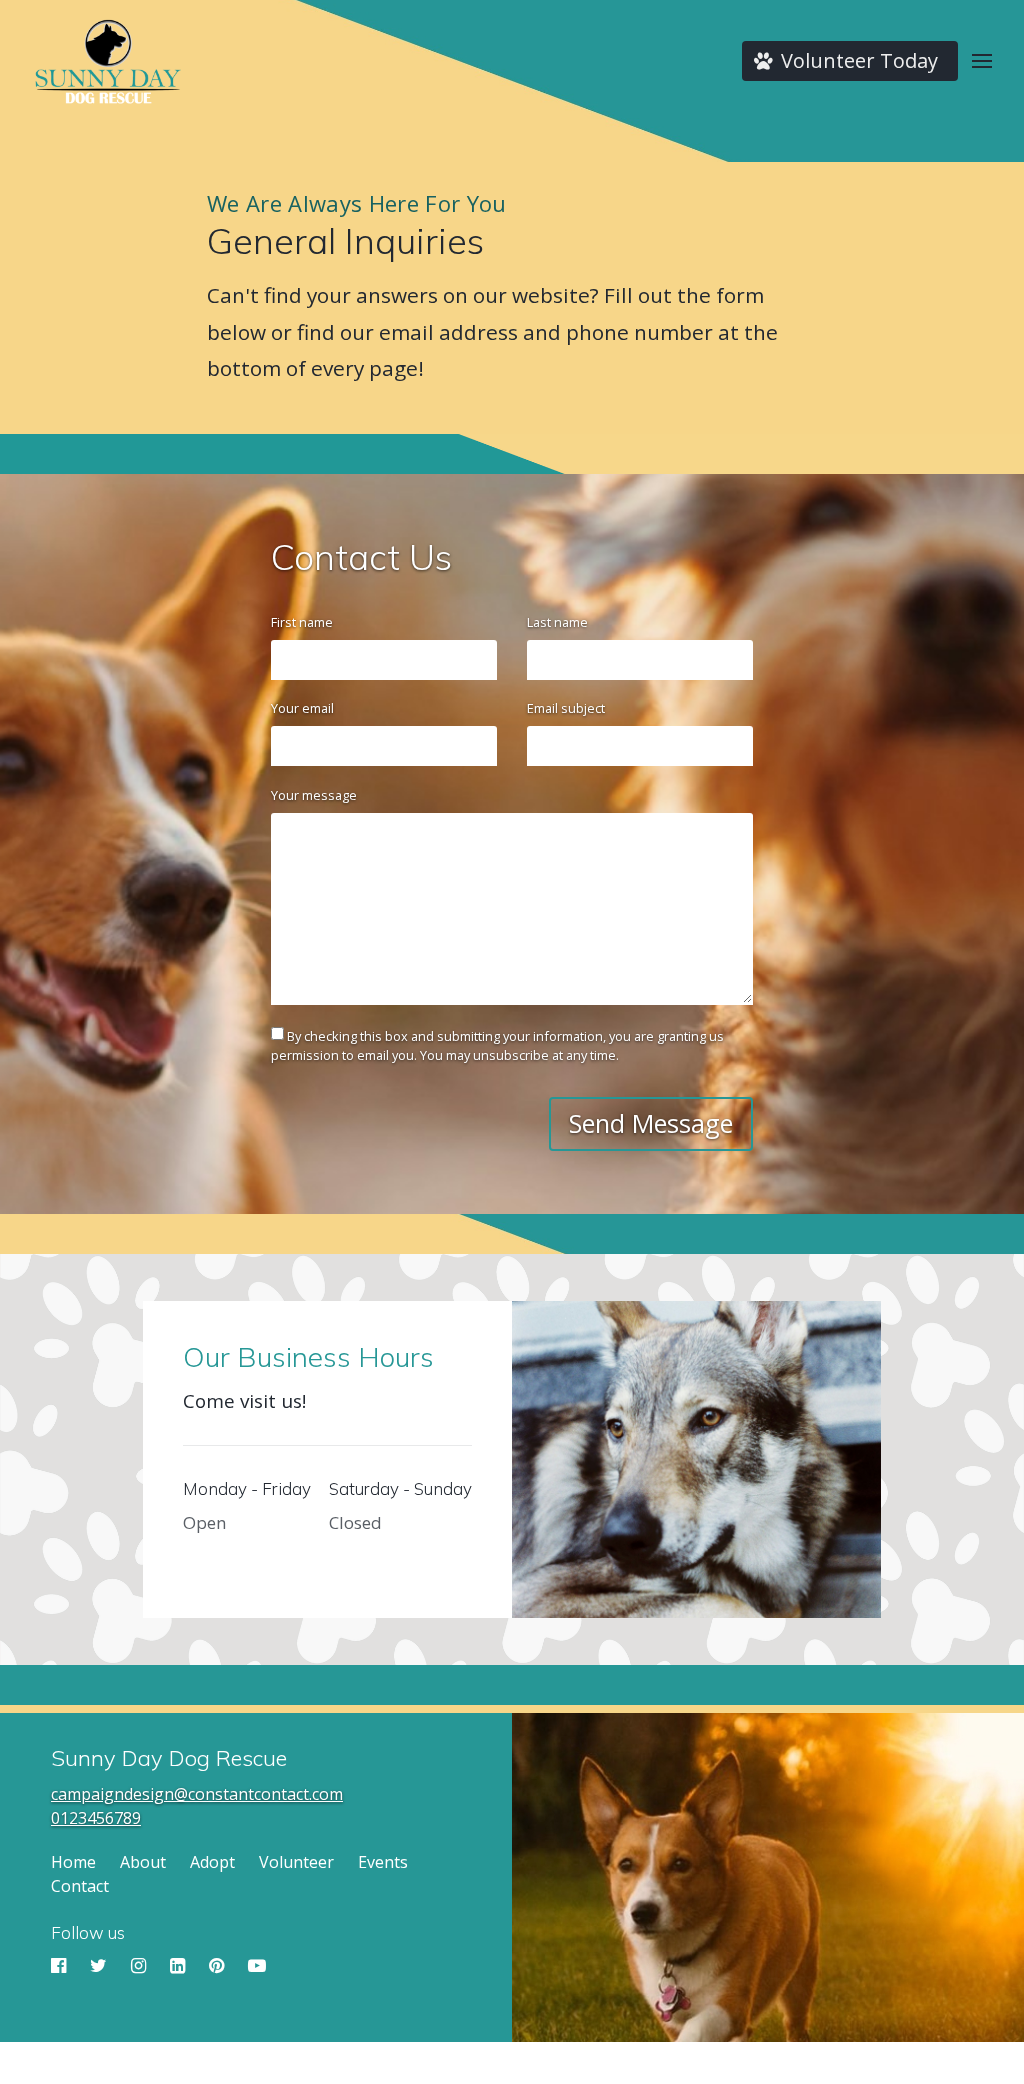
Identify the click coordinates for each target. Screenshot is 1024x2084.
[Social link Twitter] (100, 1966)
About (143, 1862)
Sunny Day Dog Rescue (169, 1758)
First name (302, 622)
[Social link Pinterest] (218, 1966)
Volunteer (296, 1862)
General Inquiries (345, 241)
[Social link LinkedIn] (179, 1966)
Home (73, 1862)
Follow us (88, 1932)
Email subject (566, 708)
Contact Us (361, 557)
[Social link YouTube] (257, 1966)
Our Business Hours (308, 1357)
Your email (302, 708)
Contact (80, 1886)
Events (383, 1862)
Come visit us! (244, 1401)
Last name (557, 622)
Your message (314, 795)
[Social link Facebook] (60, 1966)
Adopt (212, 1862)
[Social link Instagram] (140, 1966)
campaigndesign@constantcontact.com (197, 1794)
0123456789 (96, 1818)
